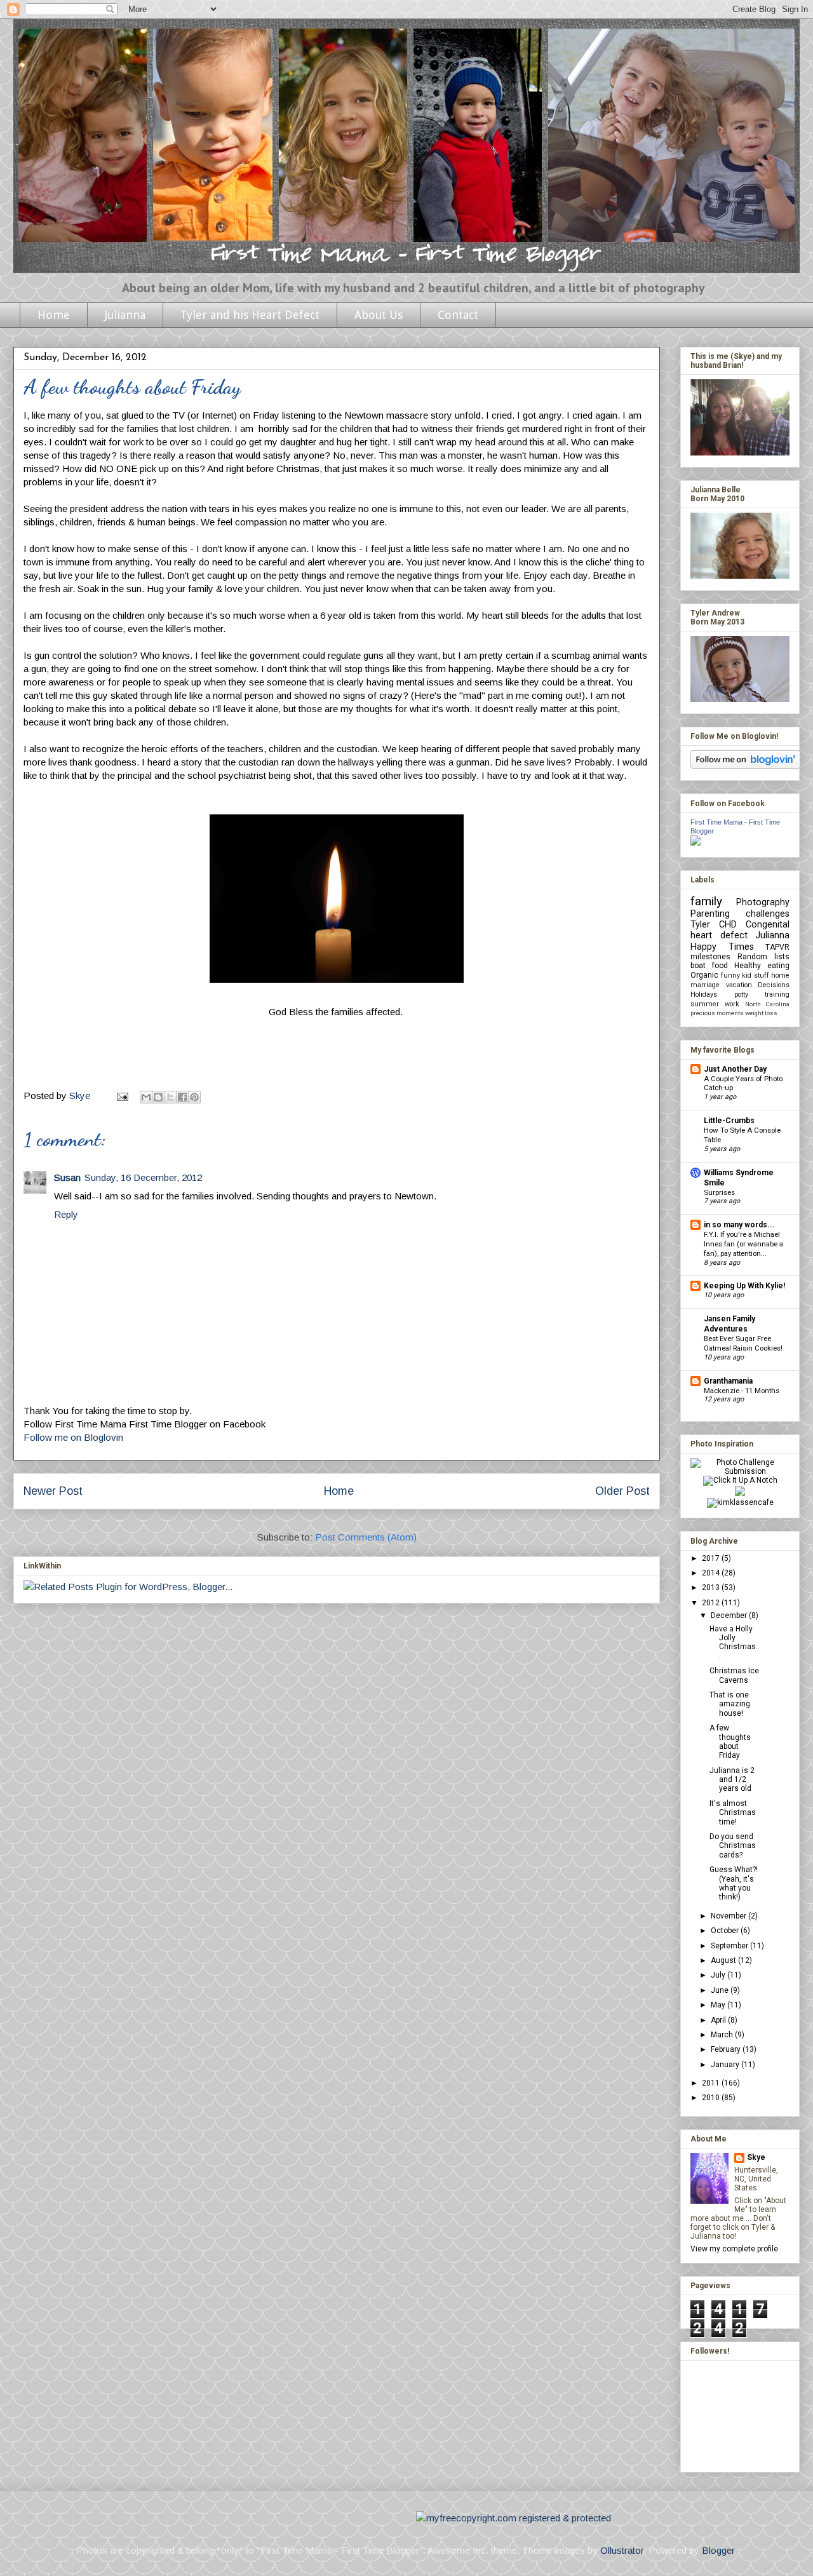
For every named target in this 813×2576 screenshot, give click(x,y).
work (732, 1004)
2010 (712, 2098)
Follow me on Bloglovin (73, 1437)
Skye (756, 2157)
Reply (66, 1214)
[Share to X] (170, 1097)
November (729, 1916)
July (719, 1975)
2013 (712, 1588)
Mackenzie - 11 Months (742, 1391)
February (727, 2049)
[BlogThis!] (158, 1097)
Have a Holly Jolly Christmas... (735, 1642)
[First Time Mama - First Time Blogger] (695, 843)
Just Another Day (735, 1069)
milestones (710, 957)
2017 (712, 1558)
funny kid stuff (745, 975)
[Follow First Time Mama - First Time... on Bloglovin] (745, 766)
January (726, 2065)
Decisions (774, 985)
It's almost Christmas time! (733, 1813)
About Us (379, 315)
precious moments (717, 1013)
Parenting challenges (740, 914)
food (720, 966)
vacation (739, 985)
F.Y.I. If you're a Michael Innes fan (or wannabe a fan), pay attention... (743, 1244)
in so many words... (739, 1225)
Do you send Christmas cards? (733, 1846)
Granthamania (728, 1381)
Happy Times (722, 947)
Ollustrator (622, 2550)
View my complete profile (734, 2249)
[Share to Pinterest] (194, 1097)
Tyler (700, 925)
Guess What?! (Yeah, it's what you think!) (734, 1883)
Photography (763, 902)
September (730, 1946)
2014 (712, 1573)
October (726, 1931)
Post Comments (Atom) (366, 1537)
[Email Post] (121, 1096)
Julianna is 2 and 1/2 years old (732, 1780)
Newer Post (53, 1491)
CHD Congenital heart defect (740, 930)
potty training (762, 995)
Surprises (719, 1192)
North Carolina (767, 1004)
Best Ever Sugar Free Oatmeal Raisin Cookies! (743, 1343)
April (719, 2020)
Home (54, 315)
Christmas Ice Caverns (734, 1675)
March (723, 2035)
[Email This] (146, 1097)
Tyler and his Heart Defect (250, 315)
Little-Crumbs (729, 1121)
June (721, 1990)
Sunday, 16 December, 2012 (143, 1177)
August (724, 1960)
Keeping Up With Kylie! (744, 1286)
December (730, 1615)
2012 (712, 1603)
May (719, 2005)
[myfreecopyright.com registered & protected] (514, 2518)
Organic (704, 975)
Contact (458, 315)
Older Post (622, 1491)
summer (705, 1004)
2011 (712, 2083)
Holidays (704, 995)
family (706, 901)
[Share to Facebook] (182, 1097)
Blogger (718, 2550)
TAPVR (777, 947)
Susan (67, 1177)
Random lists (763, 957)
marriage (705, 985)
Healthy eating (762, 966)
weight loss (761, 1013)
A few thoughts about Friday (730, 1742)
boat (698, 966)
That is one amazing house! (730, 1704)
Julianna (125, 315)
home (780, 975)
